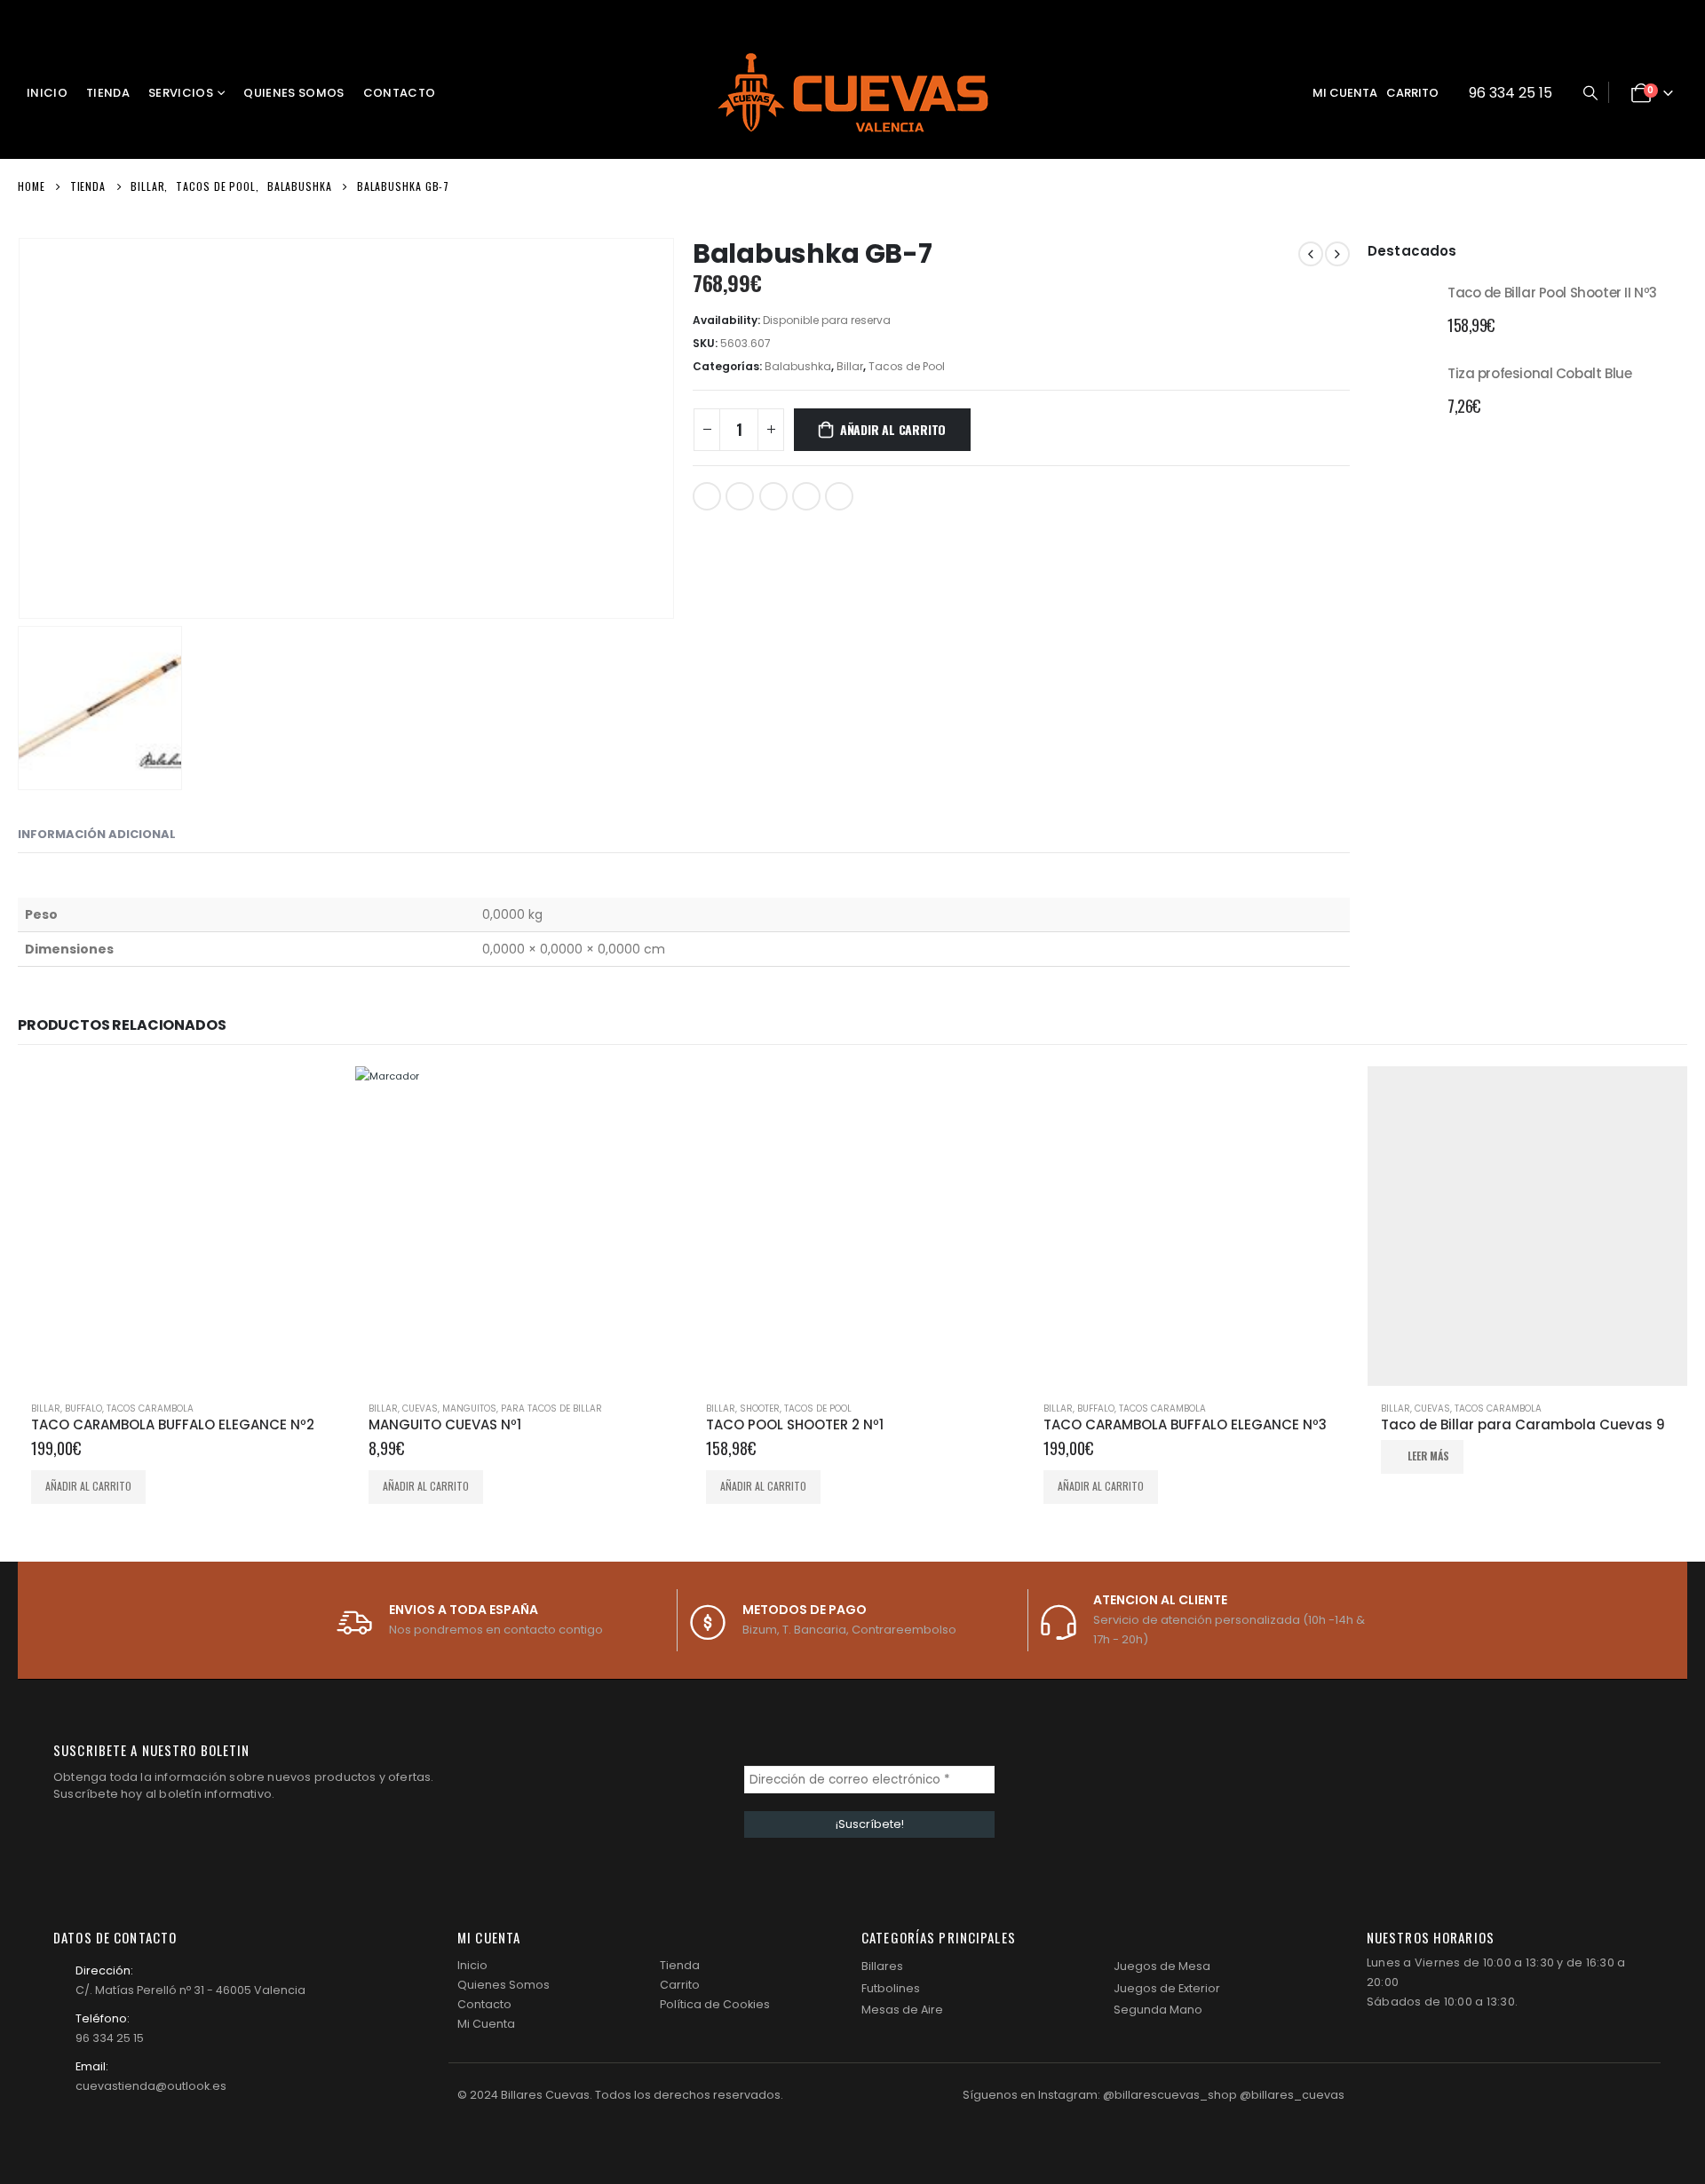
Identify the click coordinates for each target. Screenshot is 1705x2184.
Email (839, 496)
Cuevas (1432, 1409)
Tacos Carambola (150, 1409)
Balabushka (798, 366)
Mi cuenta (1345, 93)
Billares (882, 1966)
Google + (806, 496)
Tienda (108, 93)
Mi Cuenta (486, 2024)
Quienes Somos (293, 93)
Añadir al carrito (893, 429)
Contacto (400, 93)
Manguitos (469, 1409)
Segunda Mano (1158, 2010)
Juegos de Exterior (1167, 1988)
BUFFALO (83, 1409)
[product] (1401, 307)
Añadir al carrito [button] (88, 1486)
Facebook (707, 496)
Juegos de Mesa (1162, 1966)
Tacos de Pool (907, 366)
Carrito (1412, 93)
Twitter (740, 496)
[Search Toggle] (1590, 93)
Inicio (47, 93)
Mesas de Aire (902, 2010)
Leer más (1428, 1456)
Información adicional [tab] (97, 834)
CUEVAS (420, 1409)
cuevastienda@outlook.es (151, 2086)
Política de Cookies (715, 2004)
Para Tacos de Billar (551, 1409)
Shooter (760, 1409)
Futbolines (891, 1988)
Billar (850, 366)
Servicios (181, 93)
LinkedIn (773, 496)
